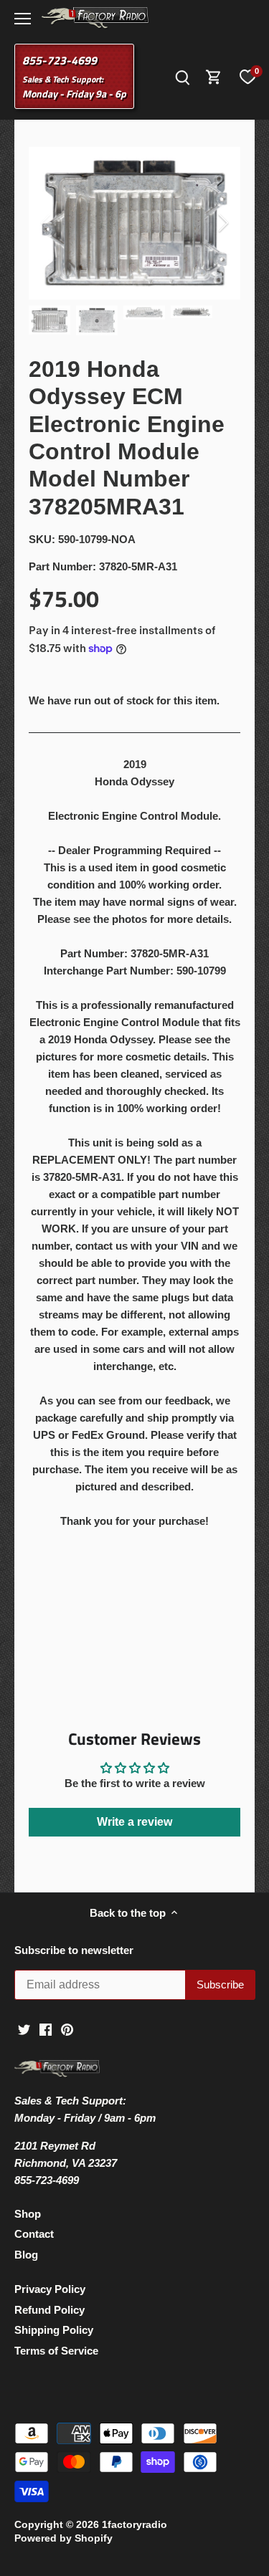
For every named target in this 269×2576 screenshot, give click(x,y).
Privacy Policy (50, 2289)
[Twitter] (24, 2028)
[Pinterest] (67, 2028)
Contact (34, 2234)
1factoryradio (134, 2525)
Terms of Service (56, 2351)
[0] (247, 77)
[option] (134, 223)
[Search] (182, 76)
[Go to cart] (214, 76)
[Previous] (47, 223)
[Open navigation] (23, 19)
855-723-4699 (60, 60)
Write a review (134, 1822)
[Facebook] (46, 2028)
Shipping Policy (54, 2330)
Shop (28, 2214)
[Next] (222, 223)
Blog (26, 2255)
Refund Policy (49, 2310)
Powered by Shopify (63, 2538)
